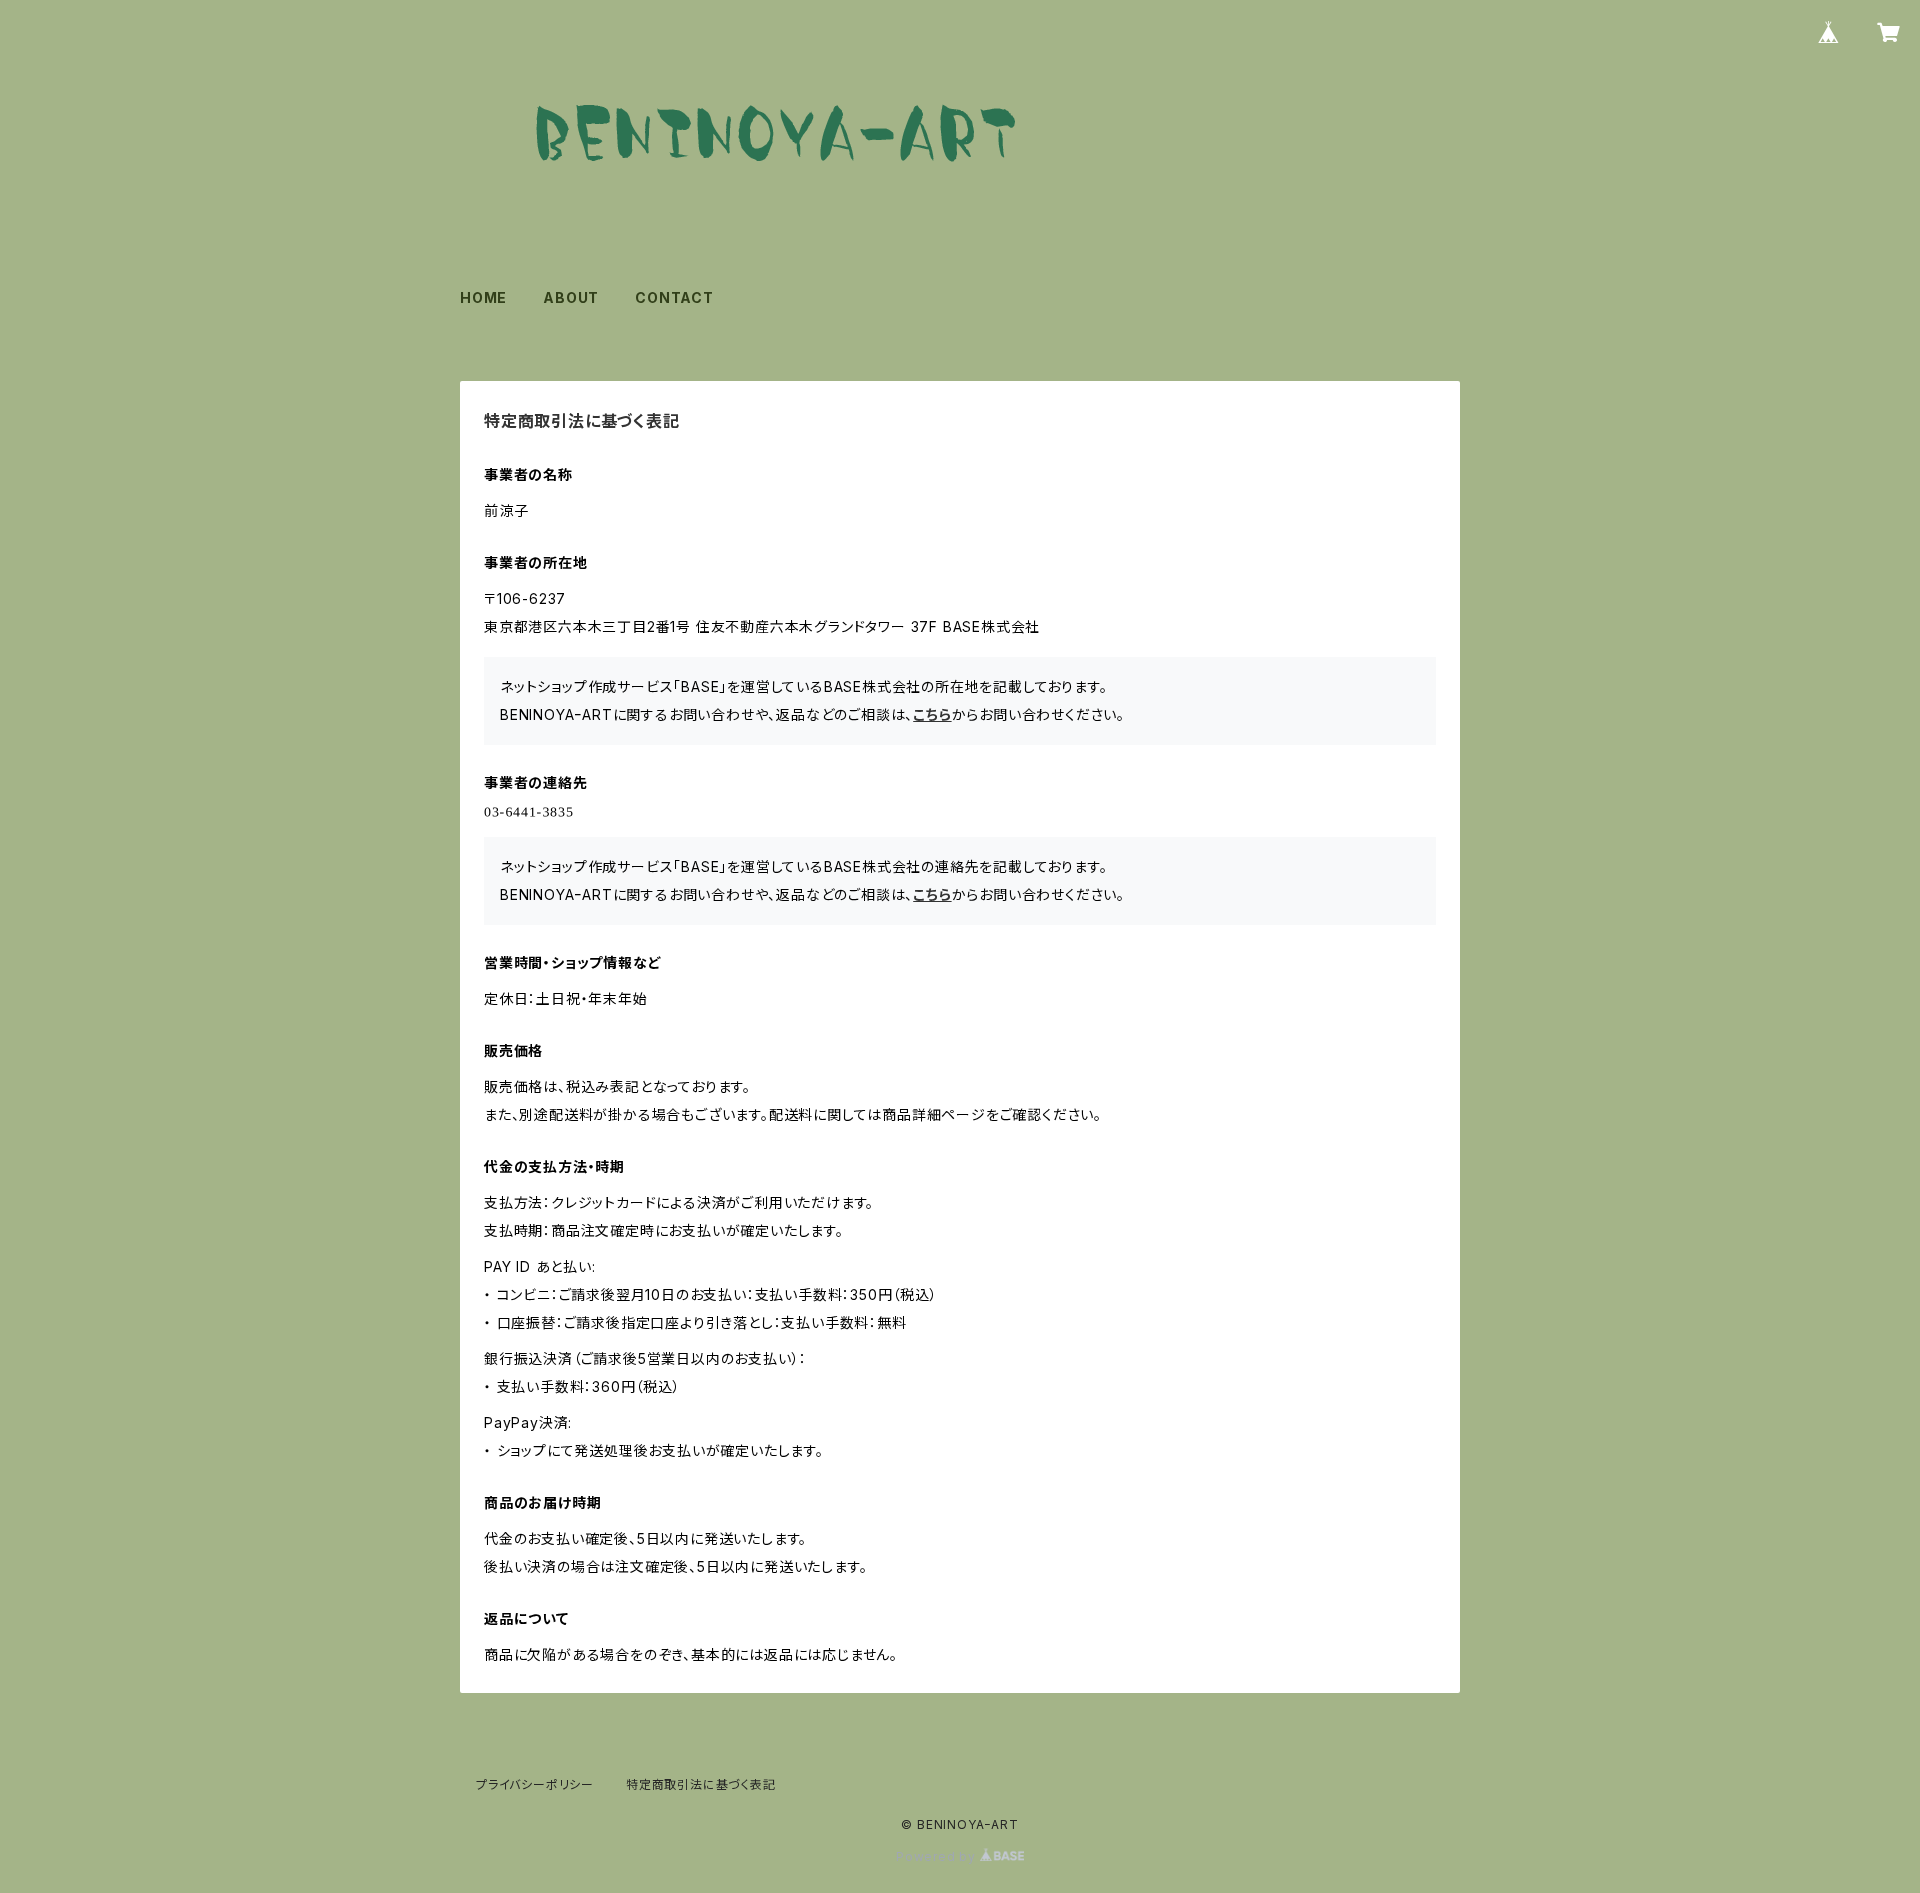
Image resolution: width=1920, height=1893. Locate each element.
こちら (932, 714)
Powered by (938, 1856)
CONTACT (674, 297)
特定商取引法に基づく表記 (701, 1784)
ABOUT (571, 297)
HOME (483, 297)
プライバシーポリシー (535, 1784)
